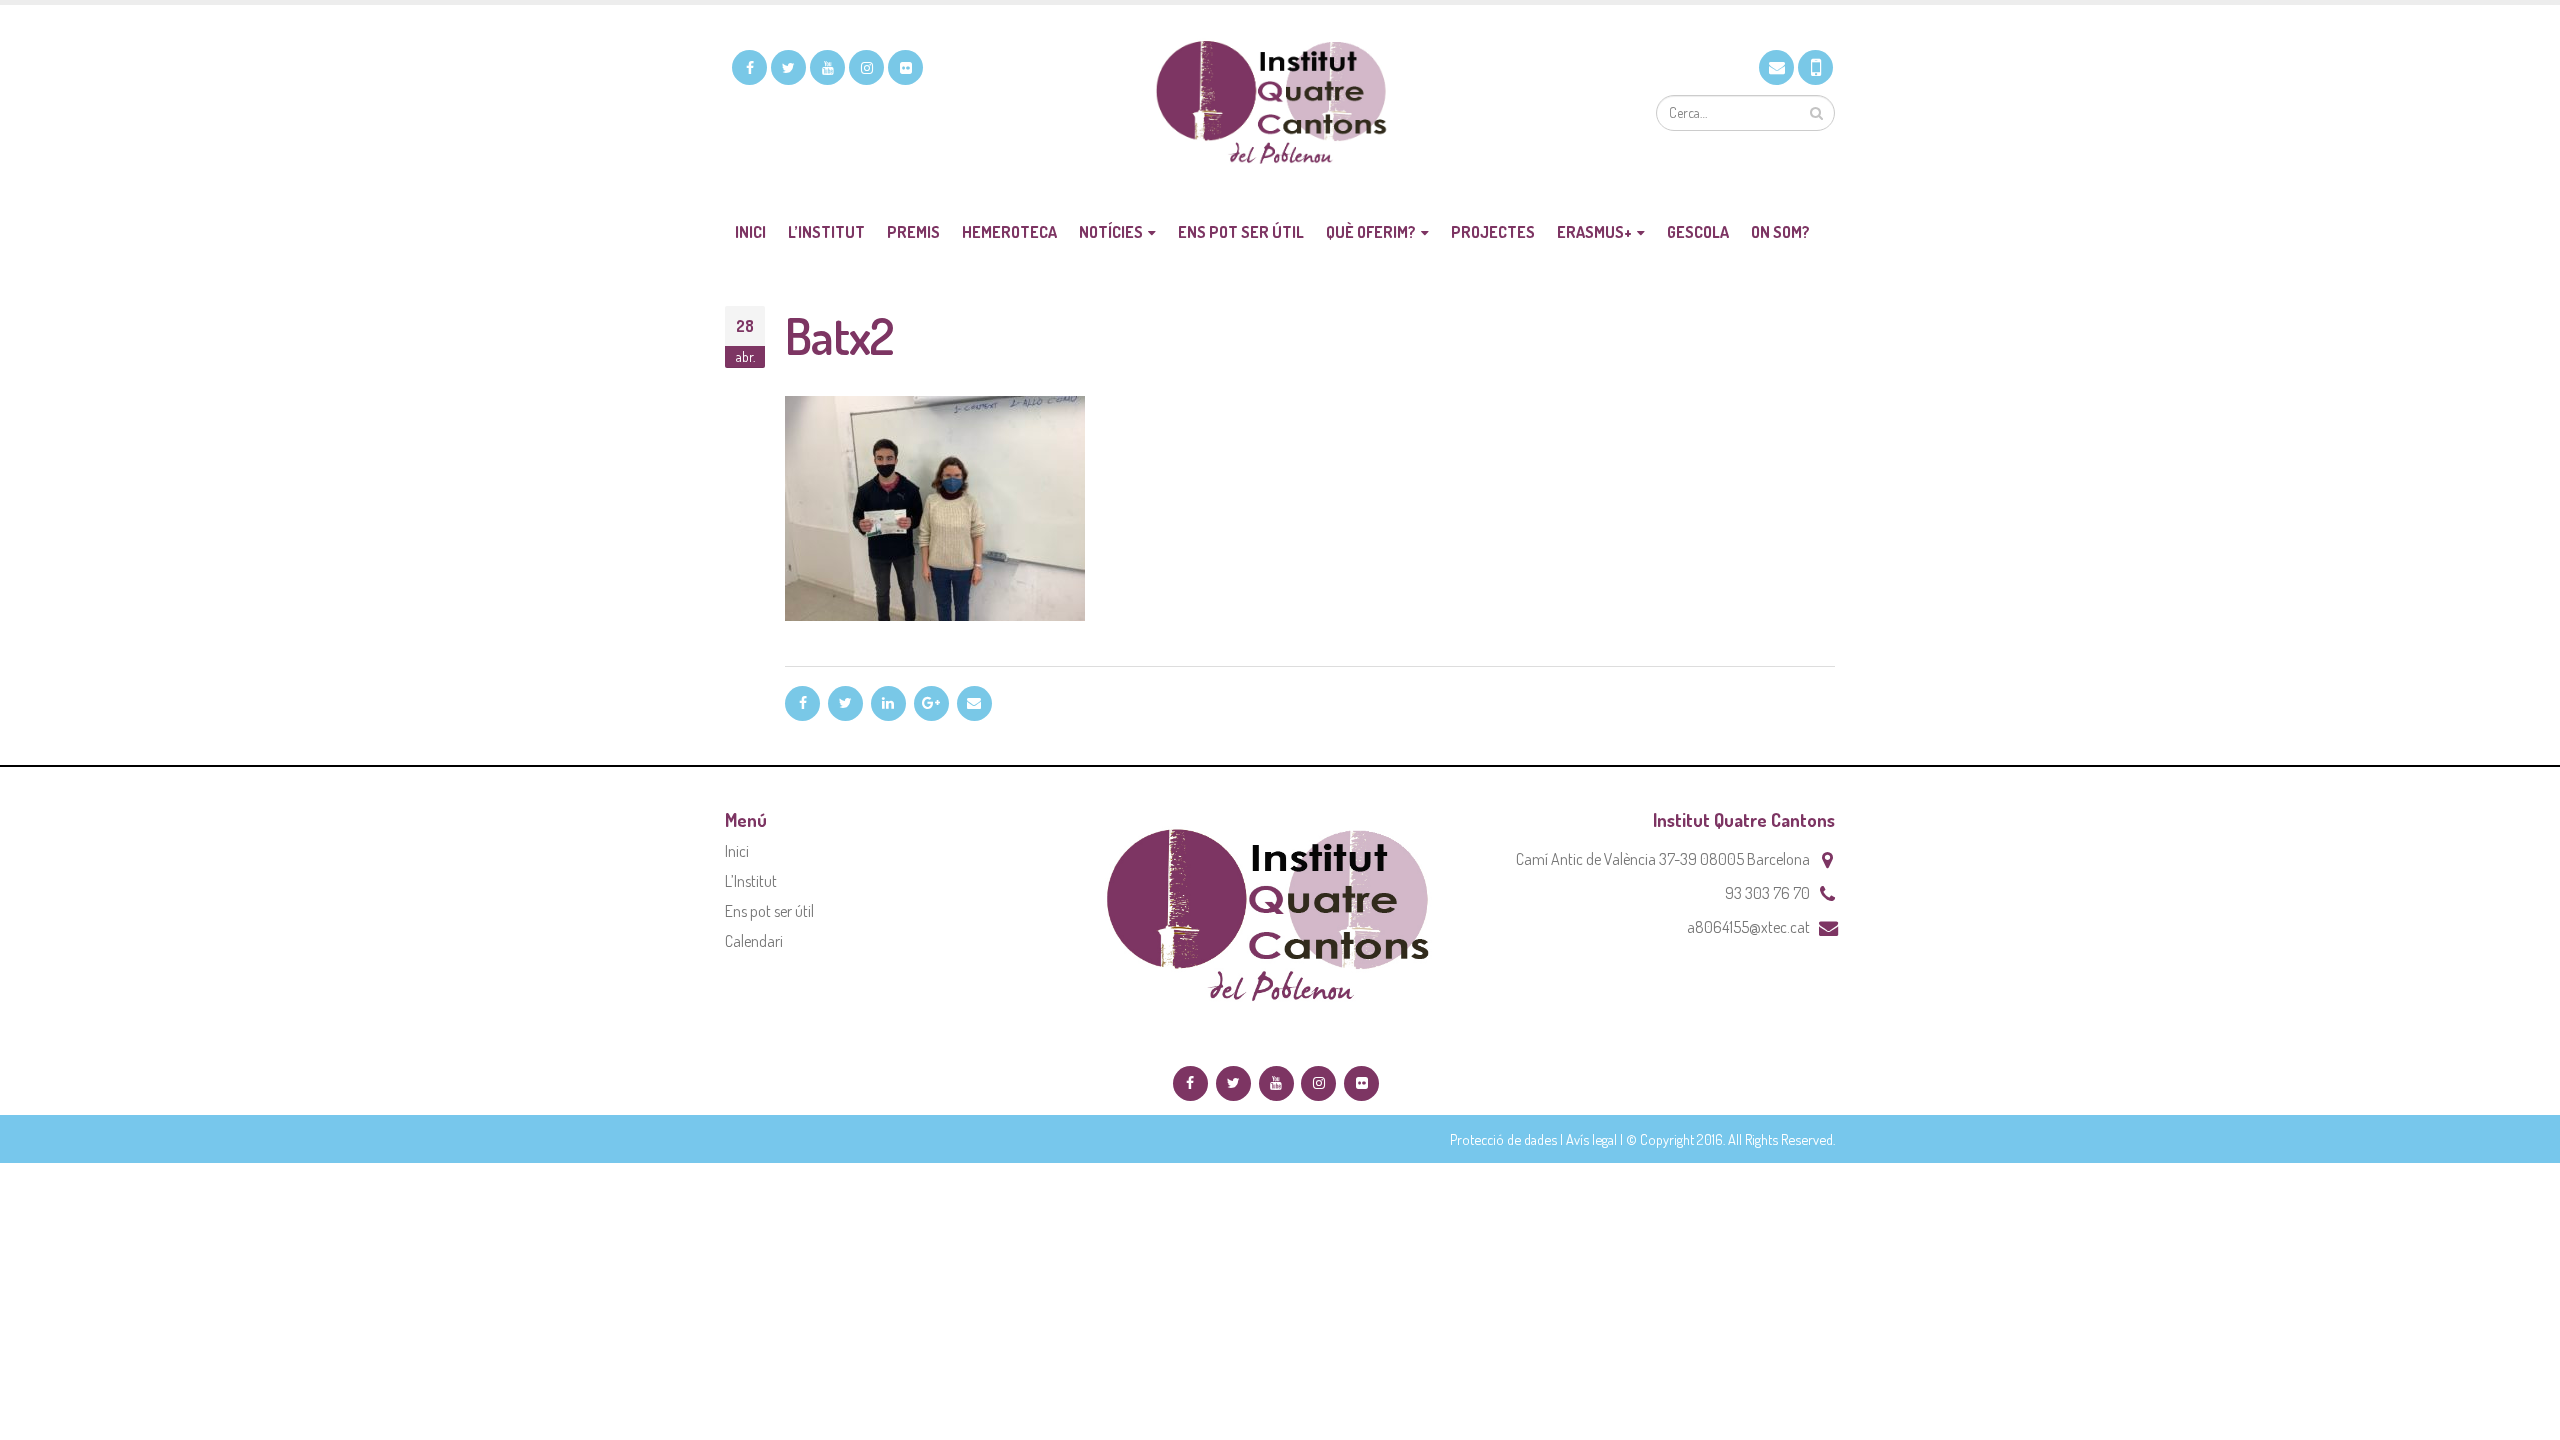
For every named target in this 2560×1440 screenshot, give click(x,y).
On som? (1780, 232)
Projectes (1493, 232)
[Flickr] (905, 67)
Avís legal (1591, 1139)
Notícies (1111, 232)
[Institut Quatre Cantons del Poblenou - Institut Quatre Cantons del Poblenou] (1280, 105)
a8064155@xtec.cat (1748, 927)
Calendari (754, 941)
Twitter (845, 703)
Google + (931, 703)
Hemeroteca (1009, 232)
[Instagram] (866, 67)
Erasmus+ (1594, 232)
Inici (750, 232)
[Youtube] (827, 67)
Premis (913, 232)
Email (974, 703)
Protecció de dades (1503, 1139)
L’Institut (826, 232)
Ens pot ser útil (1241, 232)
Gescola (1698, 232)
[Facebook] (749, 67)
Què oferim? (1371, 232)
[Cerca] (1816, 113)
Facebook (802, 703)
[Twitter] (788, 67)
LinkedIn (888, 703)
